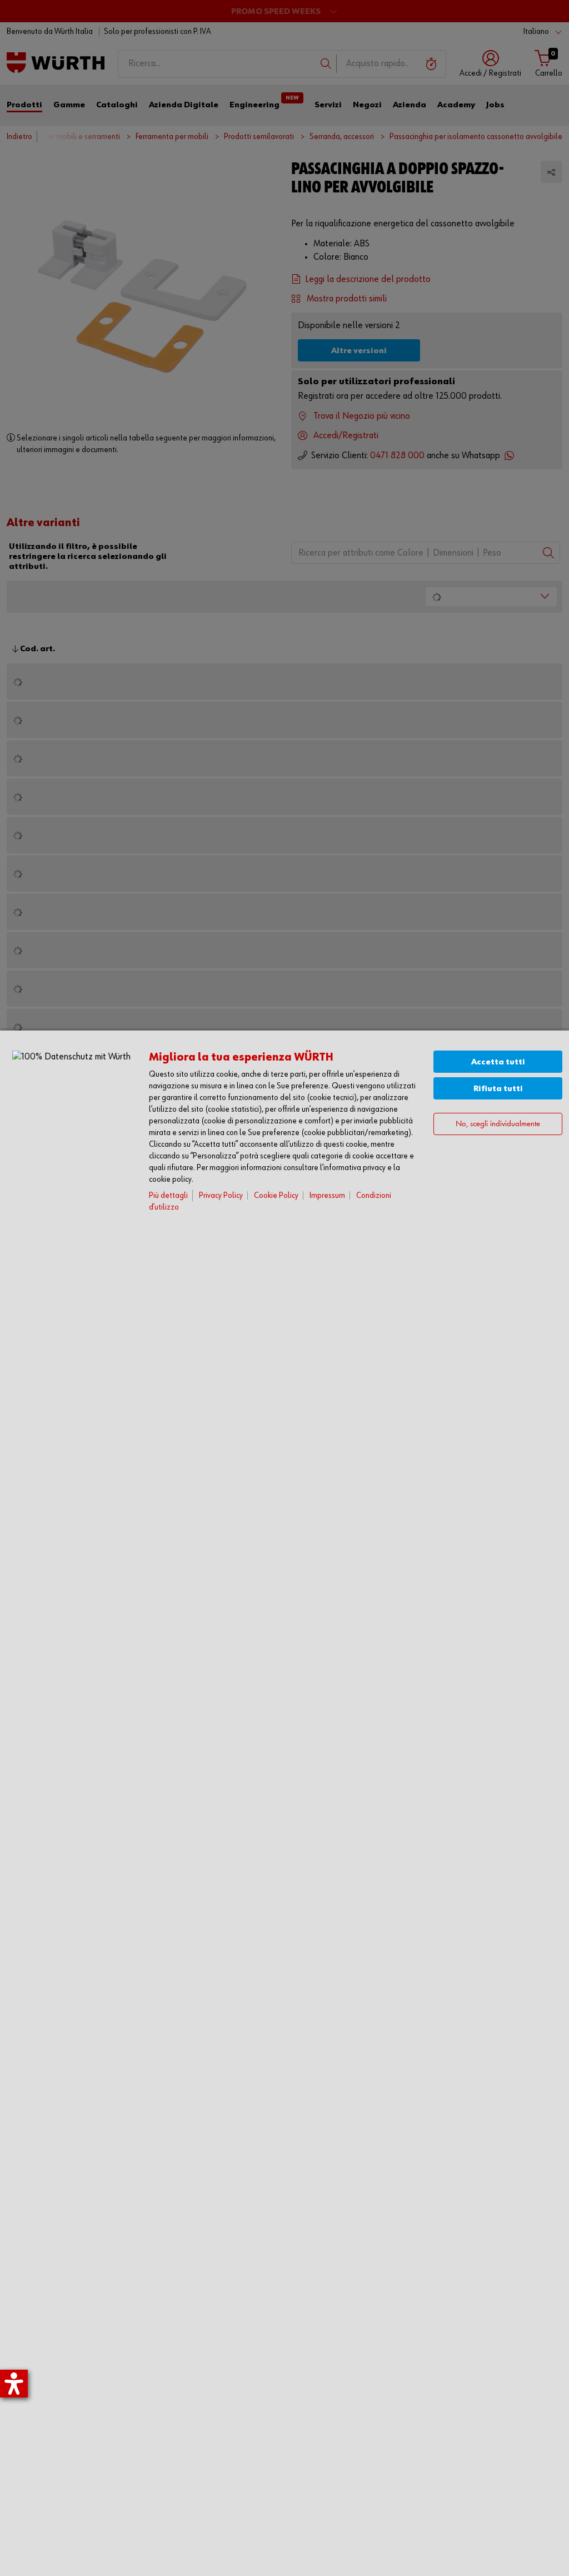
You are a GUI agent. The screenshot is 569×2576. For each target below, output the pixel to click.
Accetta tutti (498, 1062)
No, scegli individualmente (498, 1124)
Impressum (327, 1195)
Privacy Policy (221, 1195)
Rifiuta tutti (498, 1089)
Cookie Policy (276, 1195)
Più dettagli (168, 1195)
